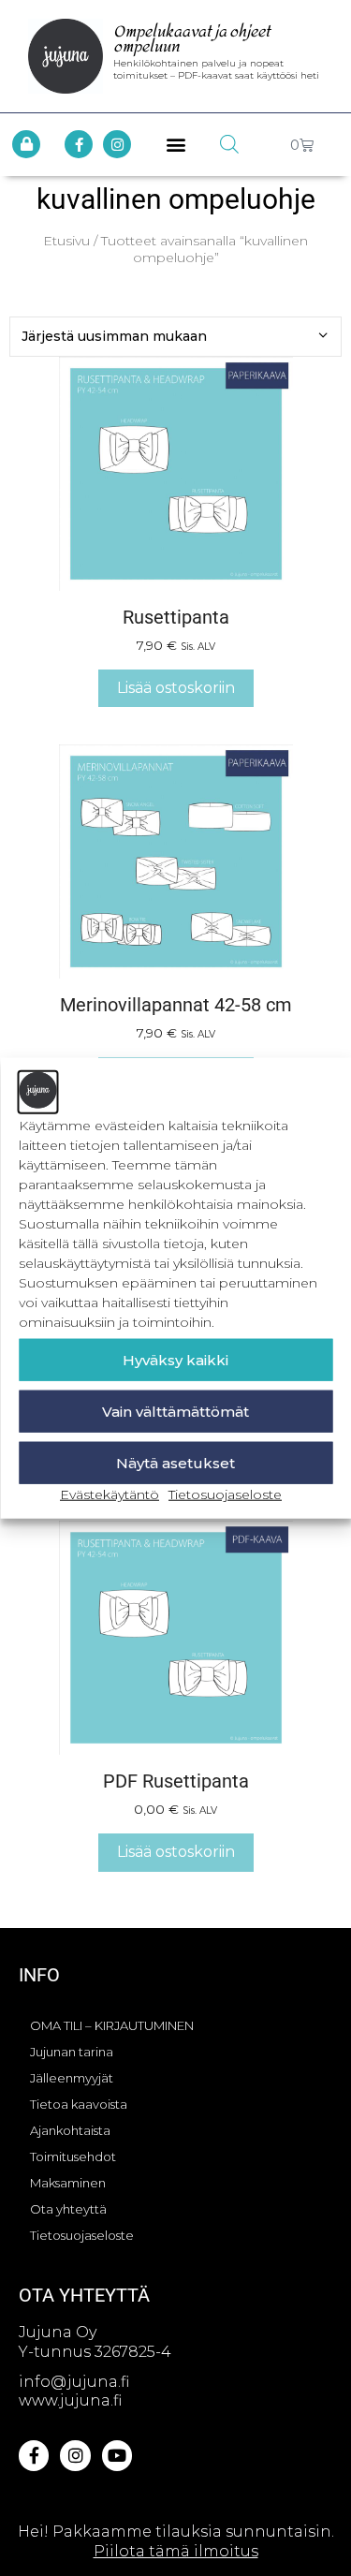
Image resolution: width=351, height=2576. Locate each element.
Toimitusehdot (73, 2156)
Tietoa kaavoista (79, 2104)
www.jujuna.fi (70, 2400)
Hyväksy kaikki (175, 1359)
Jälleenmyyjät (72, 2078)
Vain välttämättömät (175, 1411)
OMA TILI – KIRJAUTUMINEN (112, 2025)
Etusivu (66, 241)
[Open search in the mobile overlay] (229, 144)
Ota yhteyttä (68, 2209)
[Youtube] (117, 2455)
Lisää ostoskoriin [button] (176, 688)
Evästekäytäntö (110, 1494)
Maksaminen (68, 2183)
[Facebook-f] (79, 144)
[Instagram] (117, 144)
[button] (175, 145)
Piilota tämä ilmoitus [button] (176, 2551)
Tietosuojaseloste (225, 1494)
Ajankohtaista (70, 2130)
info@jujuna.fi (74, 2382)
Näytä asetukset (175, 1462)
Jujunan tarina (72, 2052)
